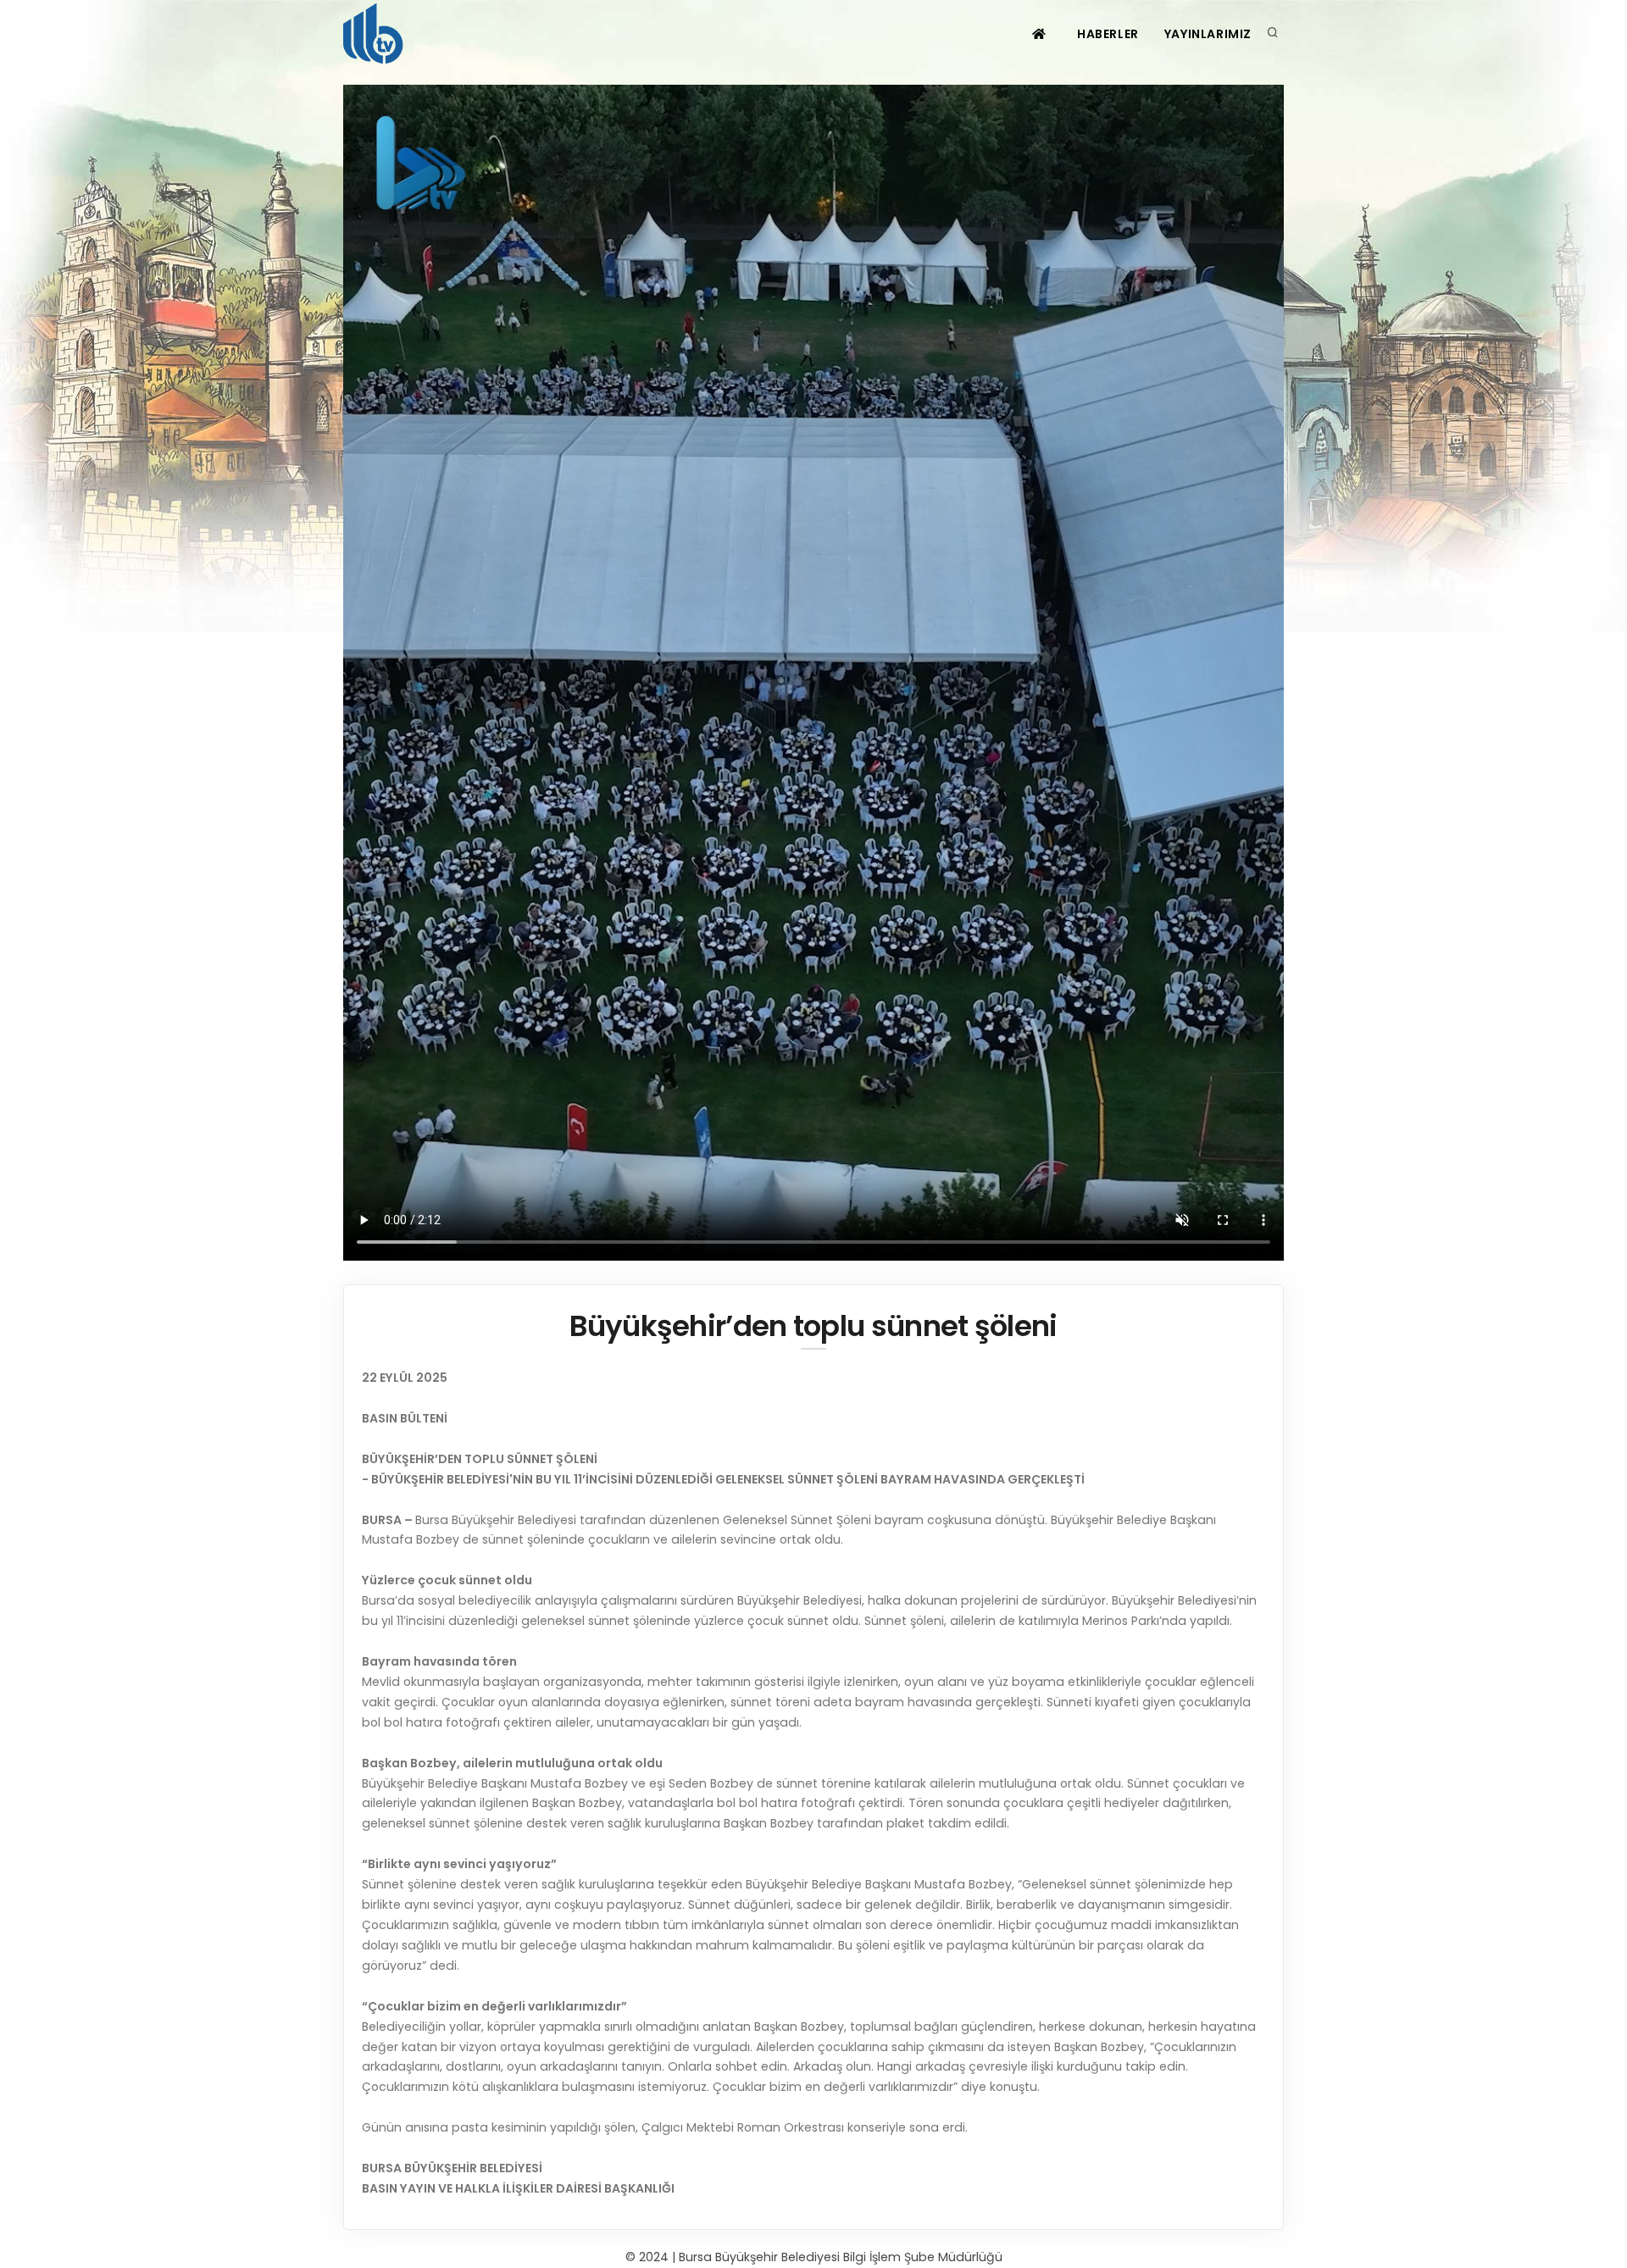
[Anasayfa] (376, 34)
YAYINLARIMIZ (1208, 34)
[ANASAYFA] (1041, 34)
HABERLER (1108, 34)
